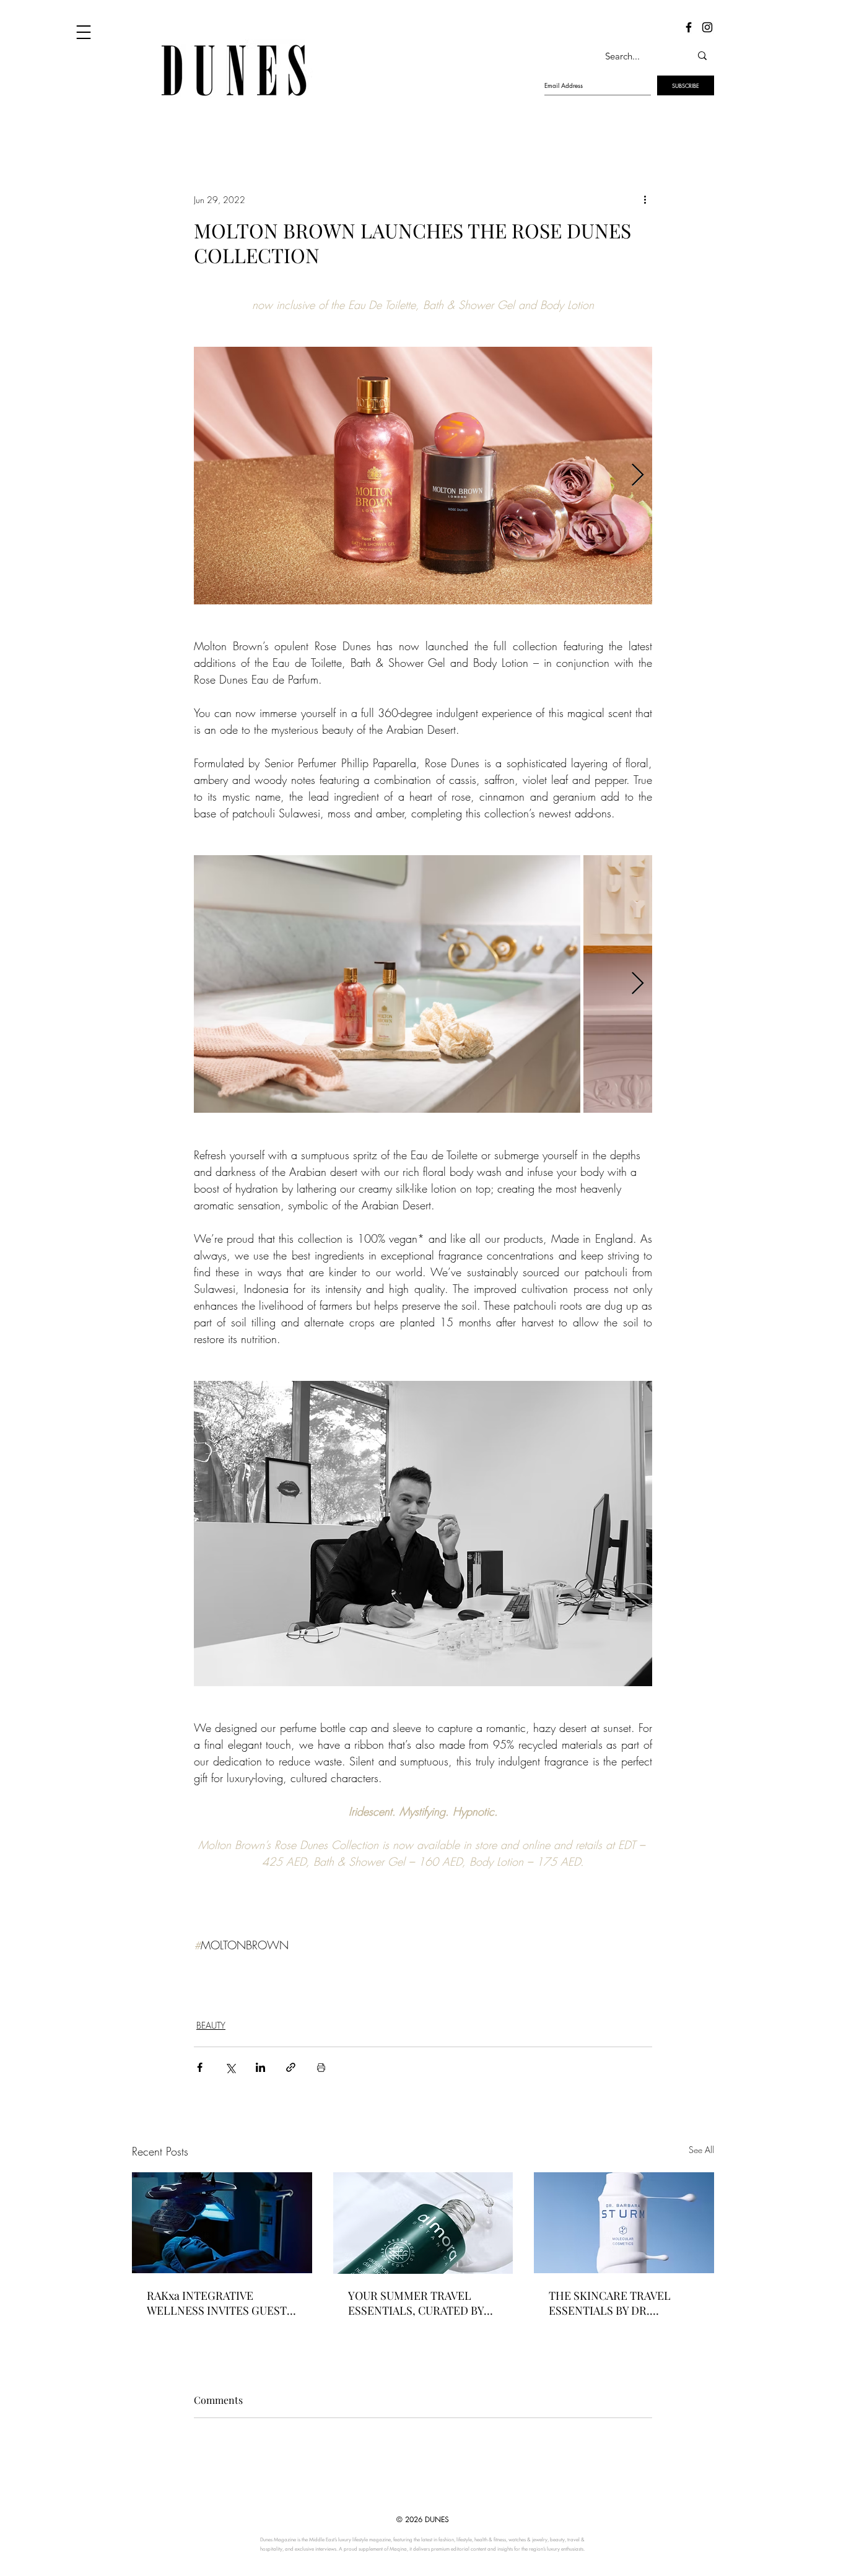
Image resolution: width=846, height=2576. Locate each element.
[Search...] (702, 56)
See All (701, 2150)
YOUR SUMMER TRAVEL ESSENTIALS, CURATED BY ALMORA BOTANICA (416, 2303)
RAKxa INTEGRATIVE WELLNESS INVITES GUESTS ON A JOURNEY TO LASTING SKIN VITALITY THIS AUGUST (220, 2303)
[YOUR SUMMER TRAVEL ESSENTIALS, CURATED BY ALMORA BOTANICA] (423, 2223)
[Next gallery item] (638, 476)
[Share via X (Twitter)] (230, 2067)
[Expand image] (423, 476)
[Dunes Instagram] (707, 27)
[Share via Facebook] (200, 2067)
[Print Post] (321, 2067)
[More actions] (645, 199)
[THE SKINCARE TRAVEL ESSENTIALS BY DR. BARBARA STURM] (624, 2223)
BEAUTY (211, 2025)
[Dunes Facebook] (689, 27)
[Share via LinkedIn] (260, 2067)
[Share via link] (291, 2067)
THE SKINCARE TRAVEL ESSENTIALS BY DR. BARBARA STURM (610, 2303)
